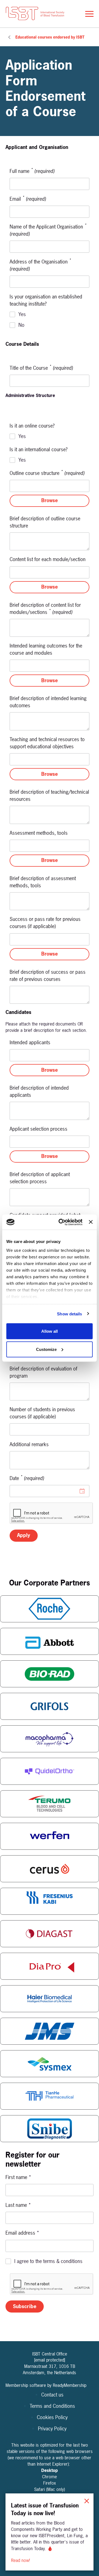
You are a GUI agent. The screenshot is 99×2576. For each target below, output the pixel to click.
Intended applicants (30, 1042)
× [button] (87, 2500)
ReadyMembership (70, 2385)
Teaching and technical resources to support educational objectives (47, 743)
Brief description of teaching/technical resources (49, 795)
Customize (46, 1349)
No (21, 325)
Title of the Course (41, 368)
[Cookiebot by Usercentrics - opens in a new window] (61, 1222)
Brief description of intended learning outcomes (48, 702)
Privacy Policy (52, 2429)
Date (27, 1478)
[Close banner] (91, 1222)
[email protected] (50, 2360)
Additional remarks (29, 1444)
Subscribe (25, 2306)
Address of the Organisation (40, 265)
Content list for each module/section (48, 559)
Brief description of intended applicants (39, 1091)
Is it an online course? (32, 426)
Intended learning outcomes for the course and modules (46, 649)
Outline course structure (47, 473)
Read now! (21, 2560)
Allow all (50, 1331)
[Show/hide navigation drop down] (89, 14)
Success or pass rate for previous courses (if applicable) (45, 923)
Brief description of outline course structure (45, 522)
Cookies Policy (52, 2417)
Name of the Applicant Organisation (48, 230)
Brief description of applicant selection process (40, 1178)
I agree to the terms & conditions (48, 2261)
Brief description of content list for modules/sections (45, 609)
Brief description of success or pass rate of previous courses (48, 976)
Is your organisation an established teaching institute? (46, 300)
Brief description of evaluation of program (43, 1372)
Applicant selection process (38, 1129)
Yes (22, 314)
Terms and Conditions (52, 2406)
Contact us (52, 2395)
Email (28, 199)
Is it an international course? (38, 449)
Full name (32, 171)
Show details (69, 1314)
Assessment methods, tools (39, 833)
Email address (22, 2233)
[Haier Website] (50, 1999)
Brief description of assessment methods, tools (43, 882)
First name (18, 2177)
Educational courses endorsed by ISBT (50, 37)
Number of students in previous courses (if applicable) (42, 1413)
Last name (18, 2205)
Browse (50, 500)
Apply (24, 1535)
